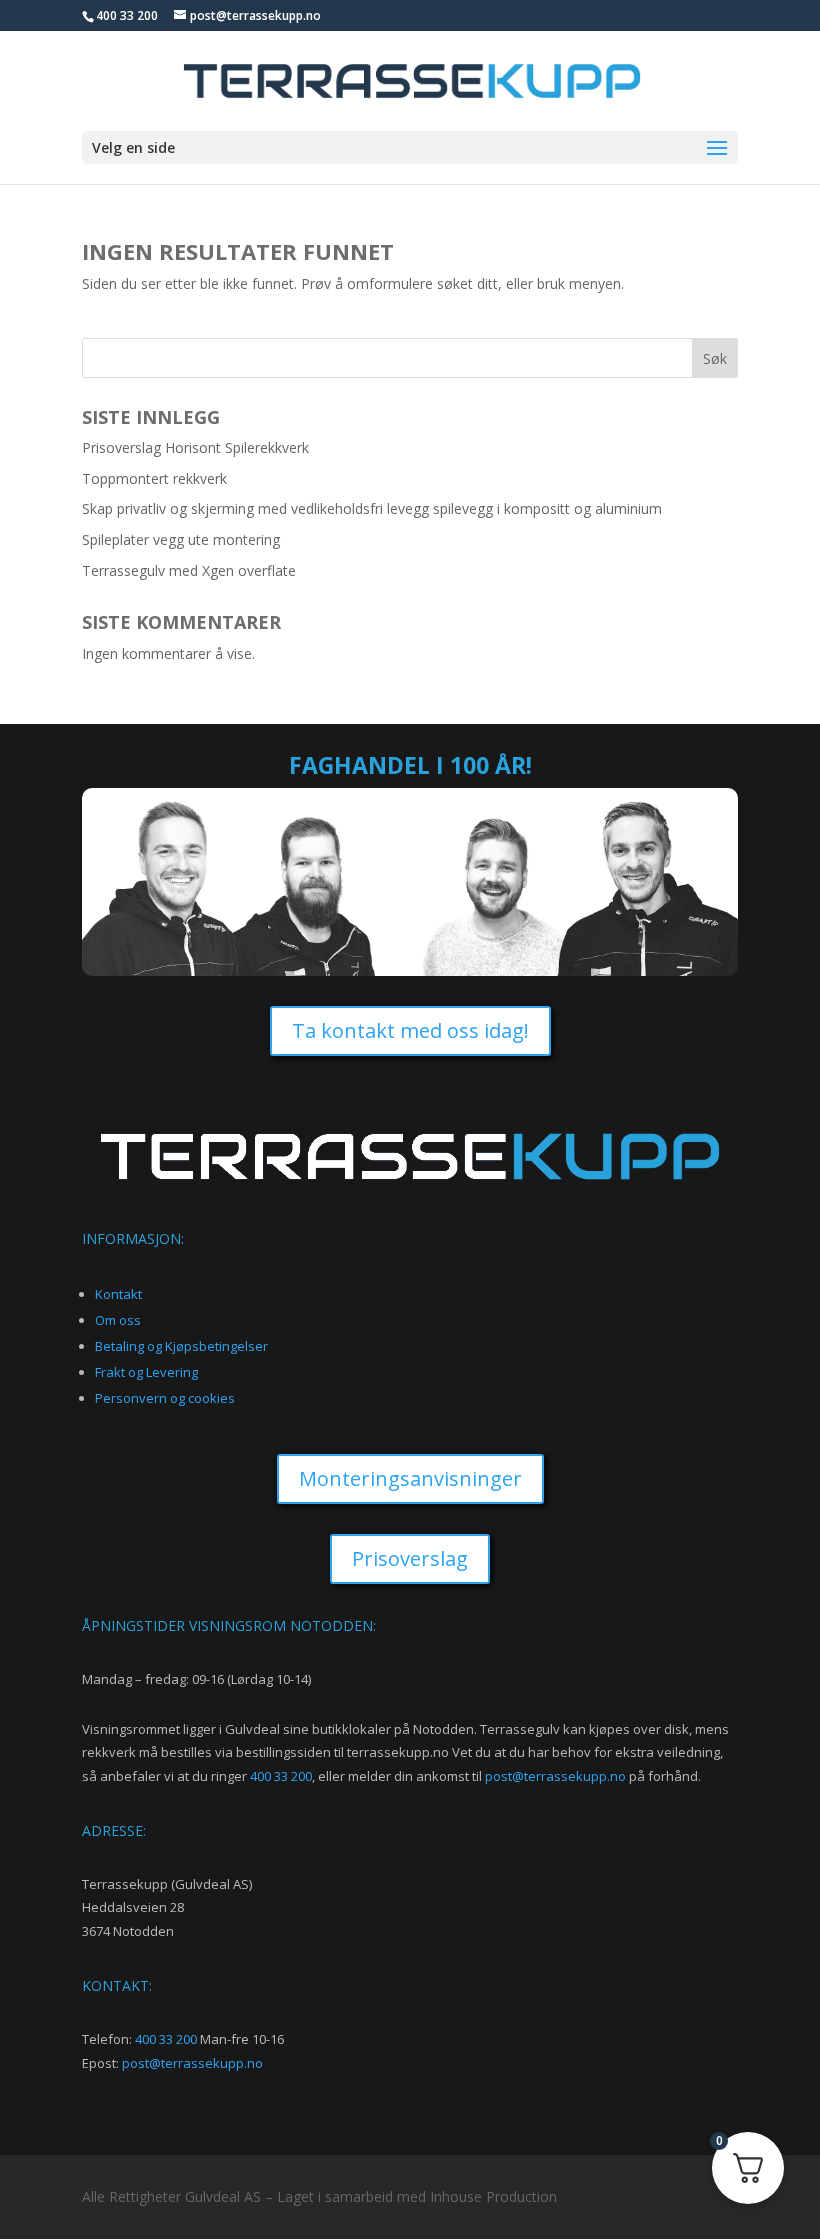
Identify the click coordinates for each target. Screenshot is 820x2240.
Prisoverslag (410, 1558)
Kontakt (118, 1294)
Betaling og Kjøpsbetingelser (181, 1346)
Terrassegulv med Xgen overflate (189, 570)
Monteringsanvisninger (410, 1478)
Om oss (118, 1320)
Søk (715, 358)
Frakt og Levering (146, 1372)
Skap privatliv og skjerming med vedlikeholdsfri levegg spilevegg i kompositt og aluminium (372, 508)
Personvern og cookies (165, 1398)
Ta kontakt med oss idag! (410, 1030)
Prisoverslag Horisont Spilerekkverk (195, 447)
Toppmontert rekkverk (154, 478)
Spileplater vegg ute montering (181, 539)
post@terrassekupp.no (555, 1776)
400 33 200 (281, 1776)
